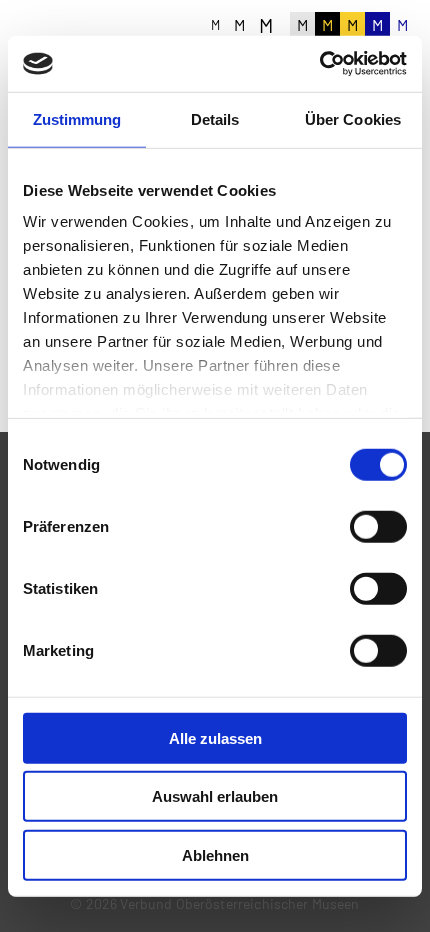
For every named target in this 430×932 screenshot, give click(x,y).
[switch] (378, 526)
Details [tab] (215, 118)
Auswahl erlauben (215, 796)
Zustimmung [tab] (77, 118)
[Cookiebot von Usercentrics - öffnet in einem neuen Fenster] (319, 64)
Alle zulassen (215, 737)
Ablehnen (215, 854)
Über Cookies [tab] (353, 118)
